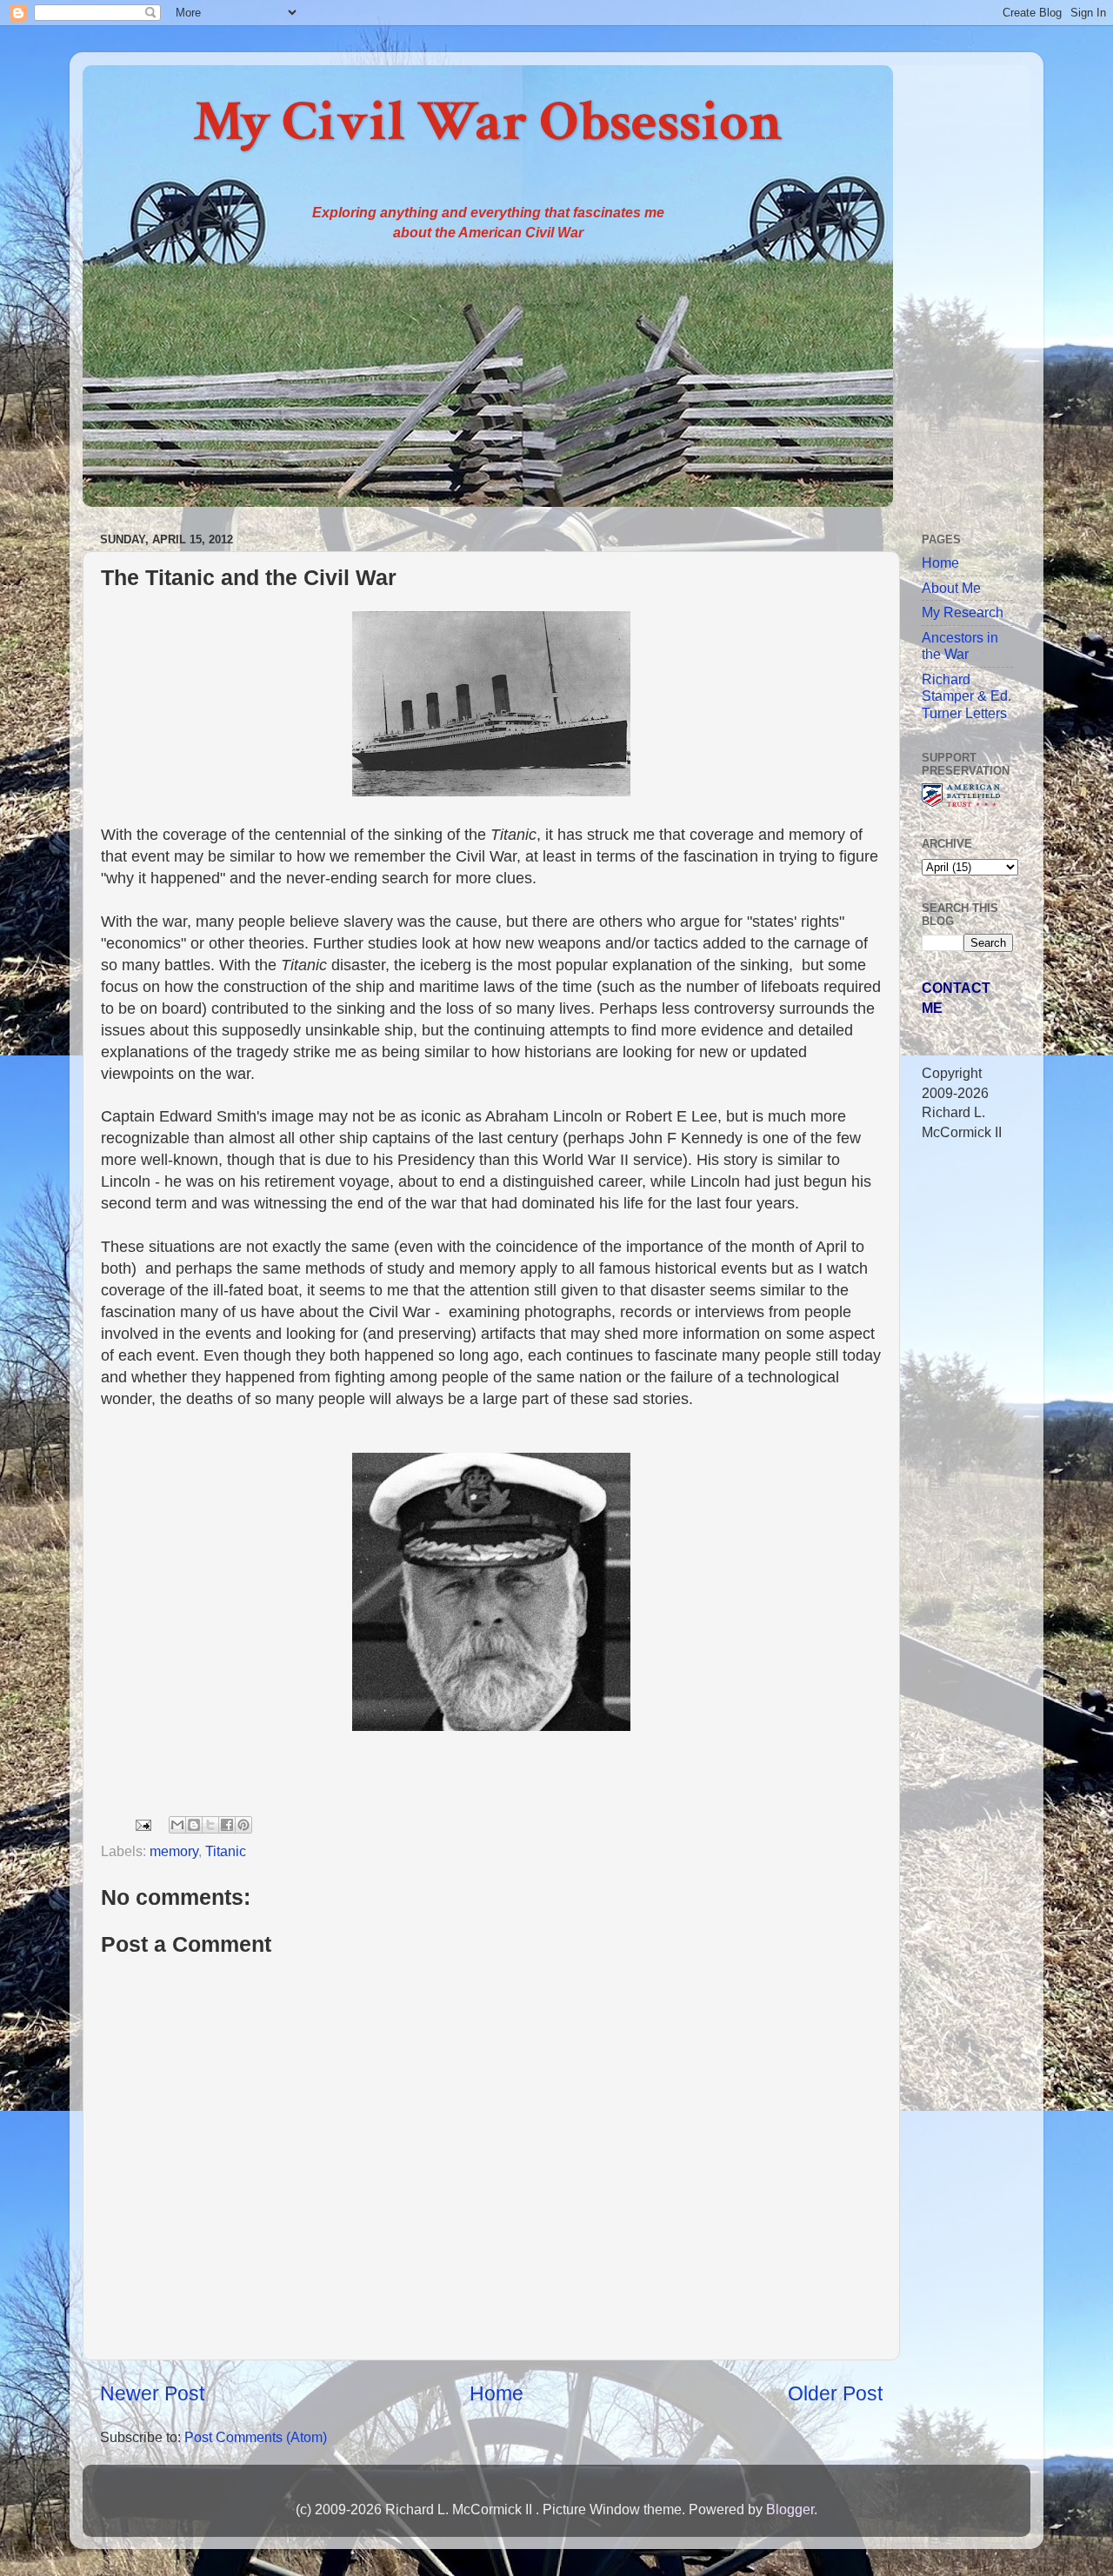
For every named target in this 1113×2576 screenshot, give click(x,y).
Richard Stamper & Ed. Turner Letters (966, 696)
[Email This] (177, 1825)
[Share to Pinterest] (243, 1825)
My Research (963, 612)
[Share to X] (210, 1825)
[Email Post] (142, 1824)
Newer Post (152, 2393)
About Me (951, 588)
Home (497, 2393)
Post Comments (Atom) (256, 2437)
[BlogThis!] (194, 1825)
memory (174, 1851)
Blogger (790, 2509)
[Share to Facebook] (227, 1825)
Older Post (835, 2393)
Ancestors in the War (960, 646)
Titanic (226, 1851)
